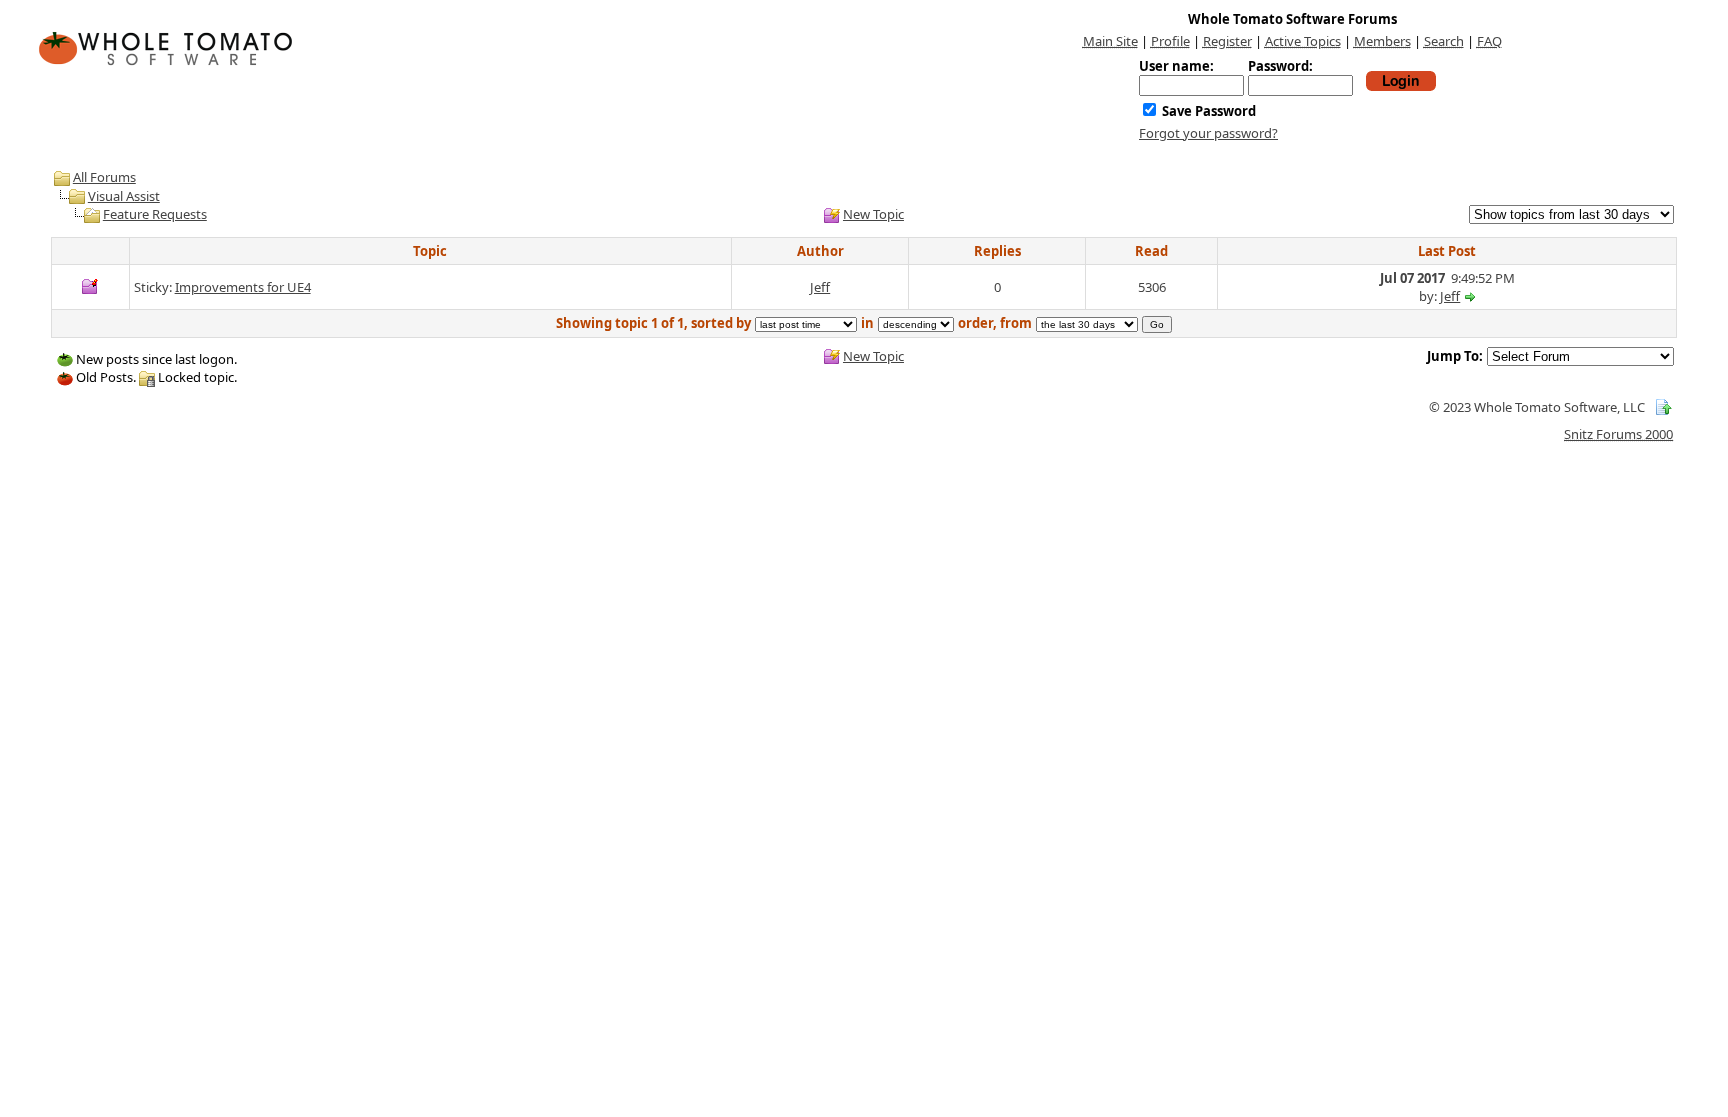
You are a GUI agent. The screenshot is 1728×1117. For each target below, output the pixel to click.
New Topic (873, 214)
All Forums (104, 177)
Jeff (820, 287)
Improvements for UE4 (243, 287)
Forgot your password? (1208, 133)
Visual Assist (124, 196)
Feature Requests (155, 214)
